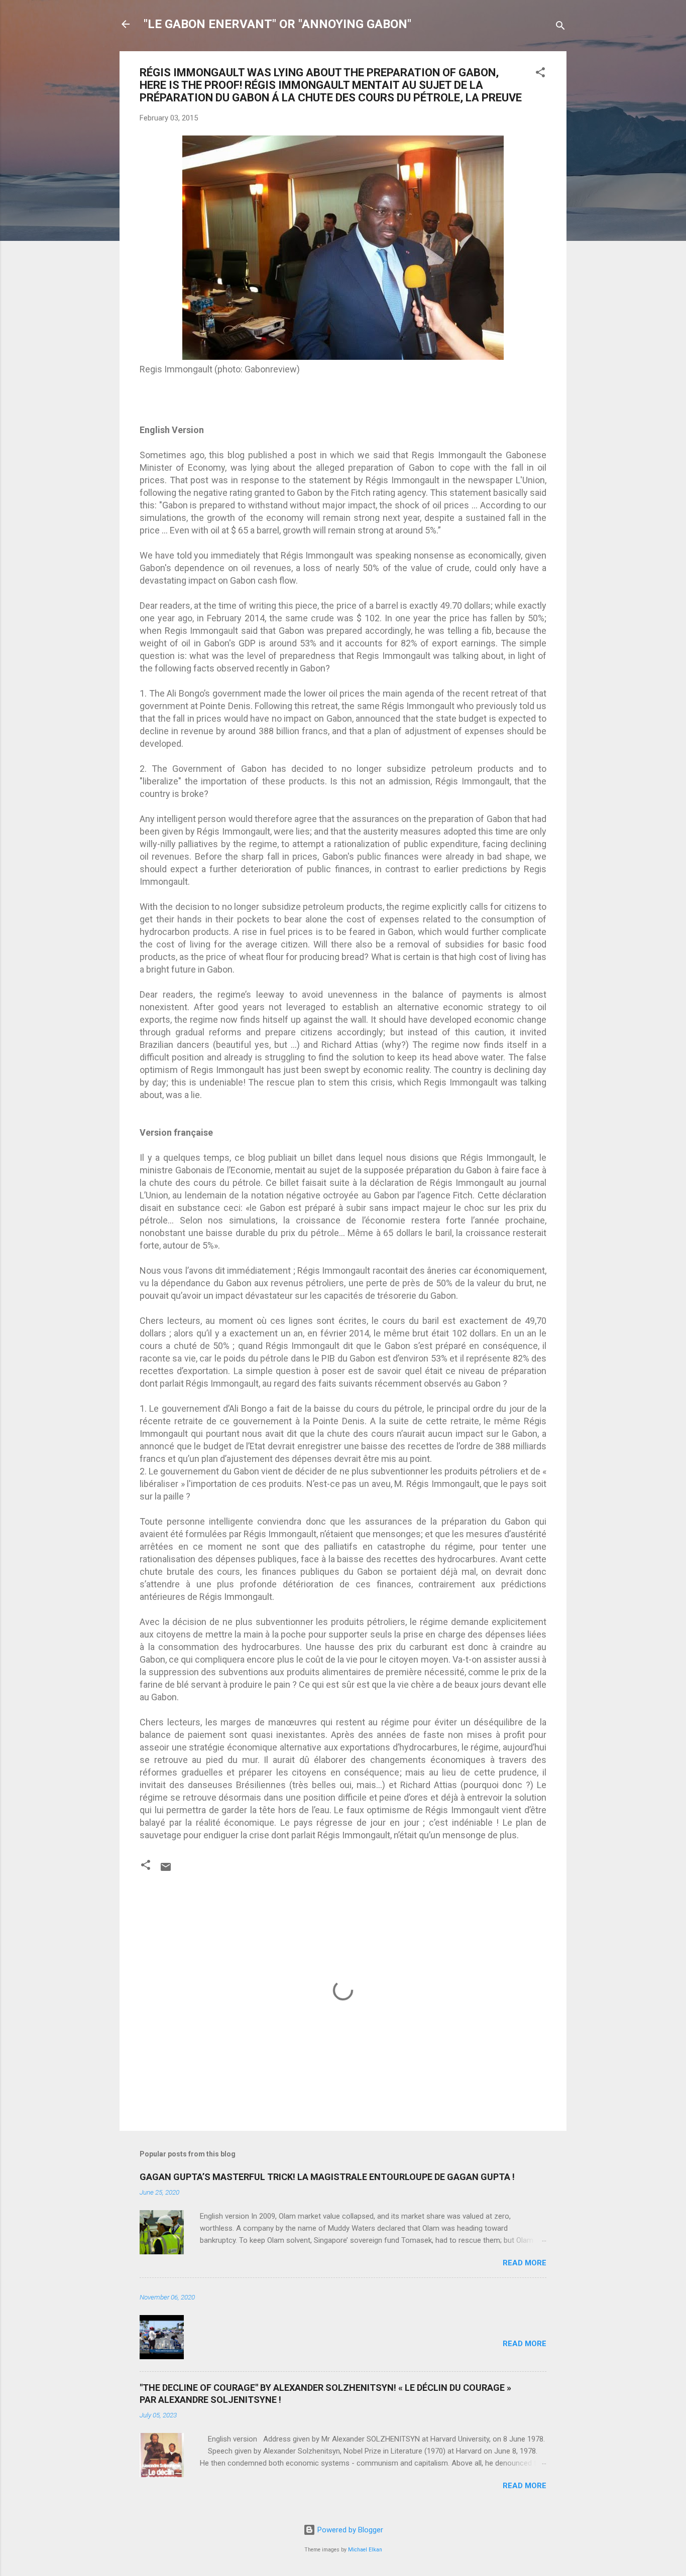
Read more (525, 2263)
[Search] (560, 27)
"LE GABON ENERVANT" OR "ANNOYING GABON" (277, 24)
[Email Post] (166, 1870)
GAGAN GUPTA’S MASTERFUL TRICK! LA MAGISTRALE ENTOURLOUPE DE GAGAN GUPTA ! (327, 2177)
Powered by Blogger (349, 2530)
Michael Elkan (365, 2550)
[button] (540, 74)
